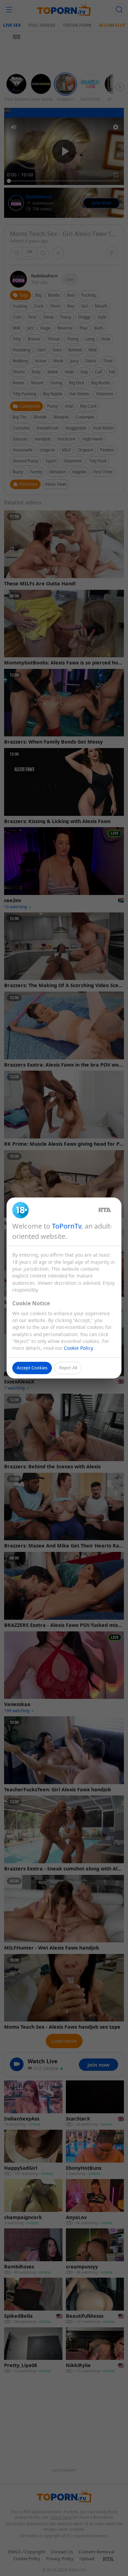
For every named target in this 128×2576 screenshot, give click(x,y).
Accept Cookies (32, 1368)
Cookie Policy (79, 1348)
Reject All (68, 1368)
